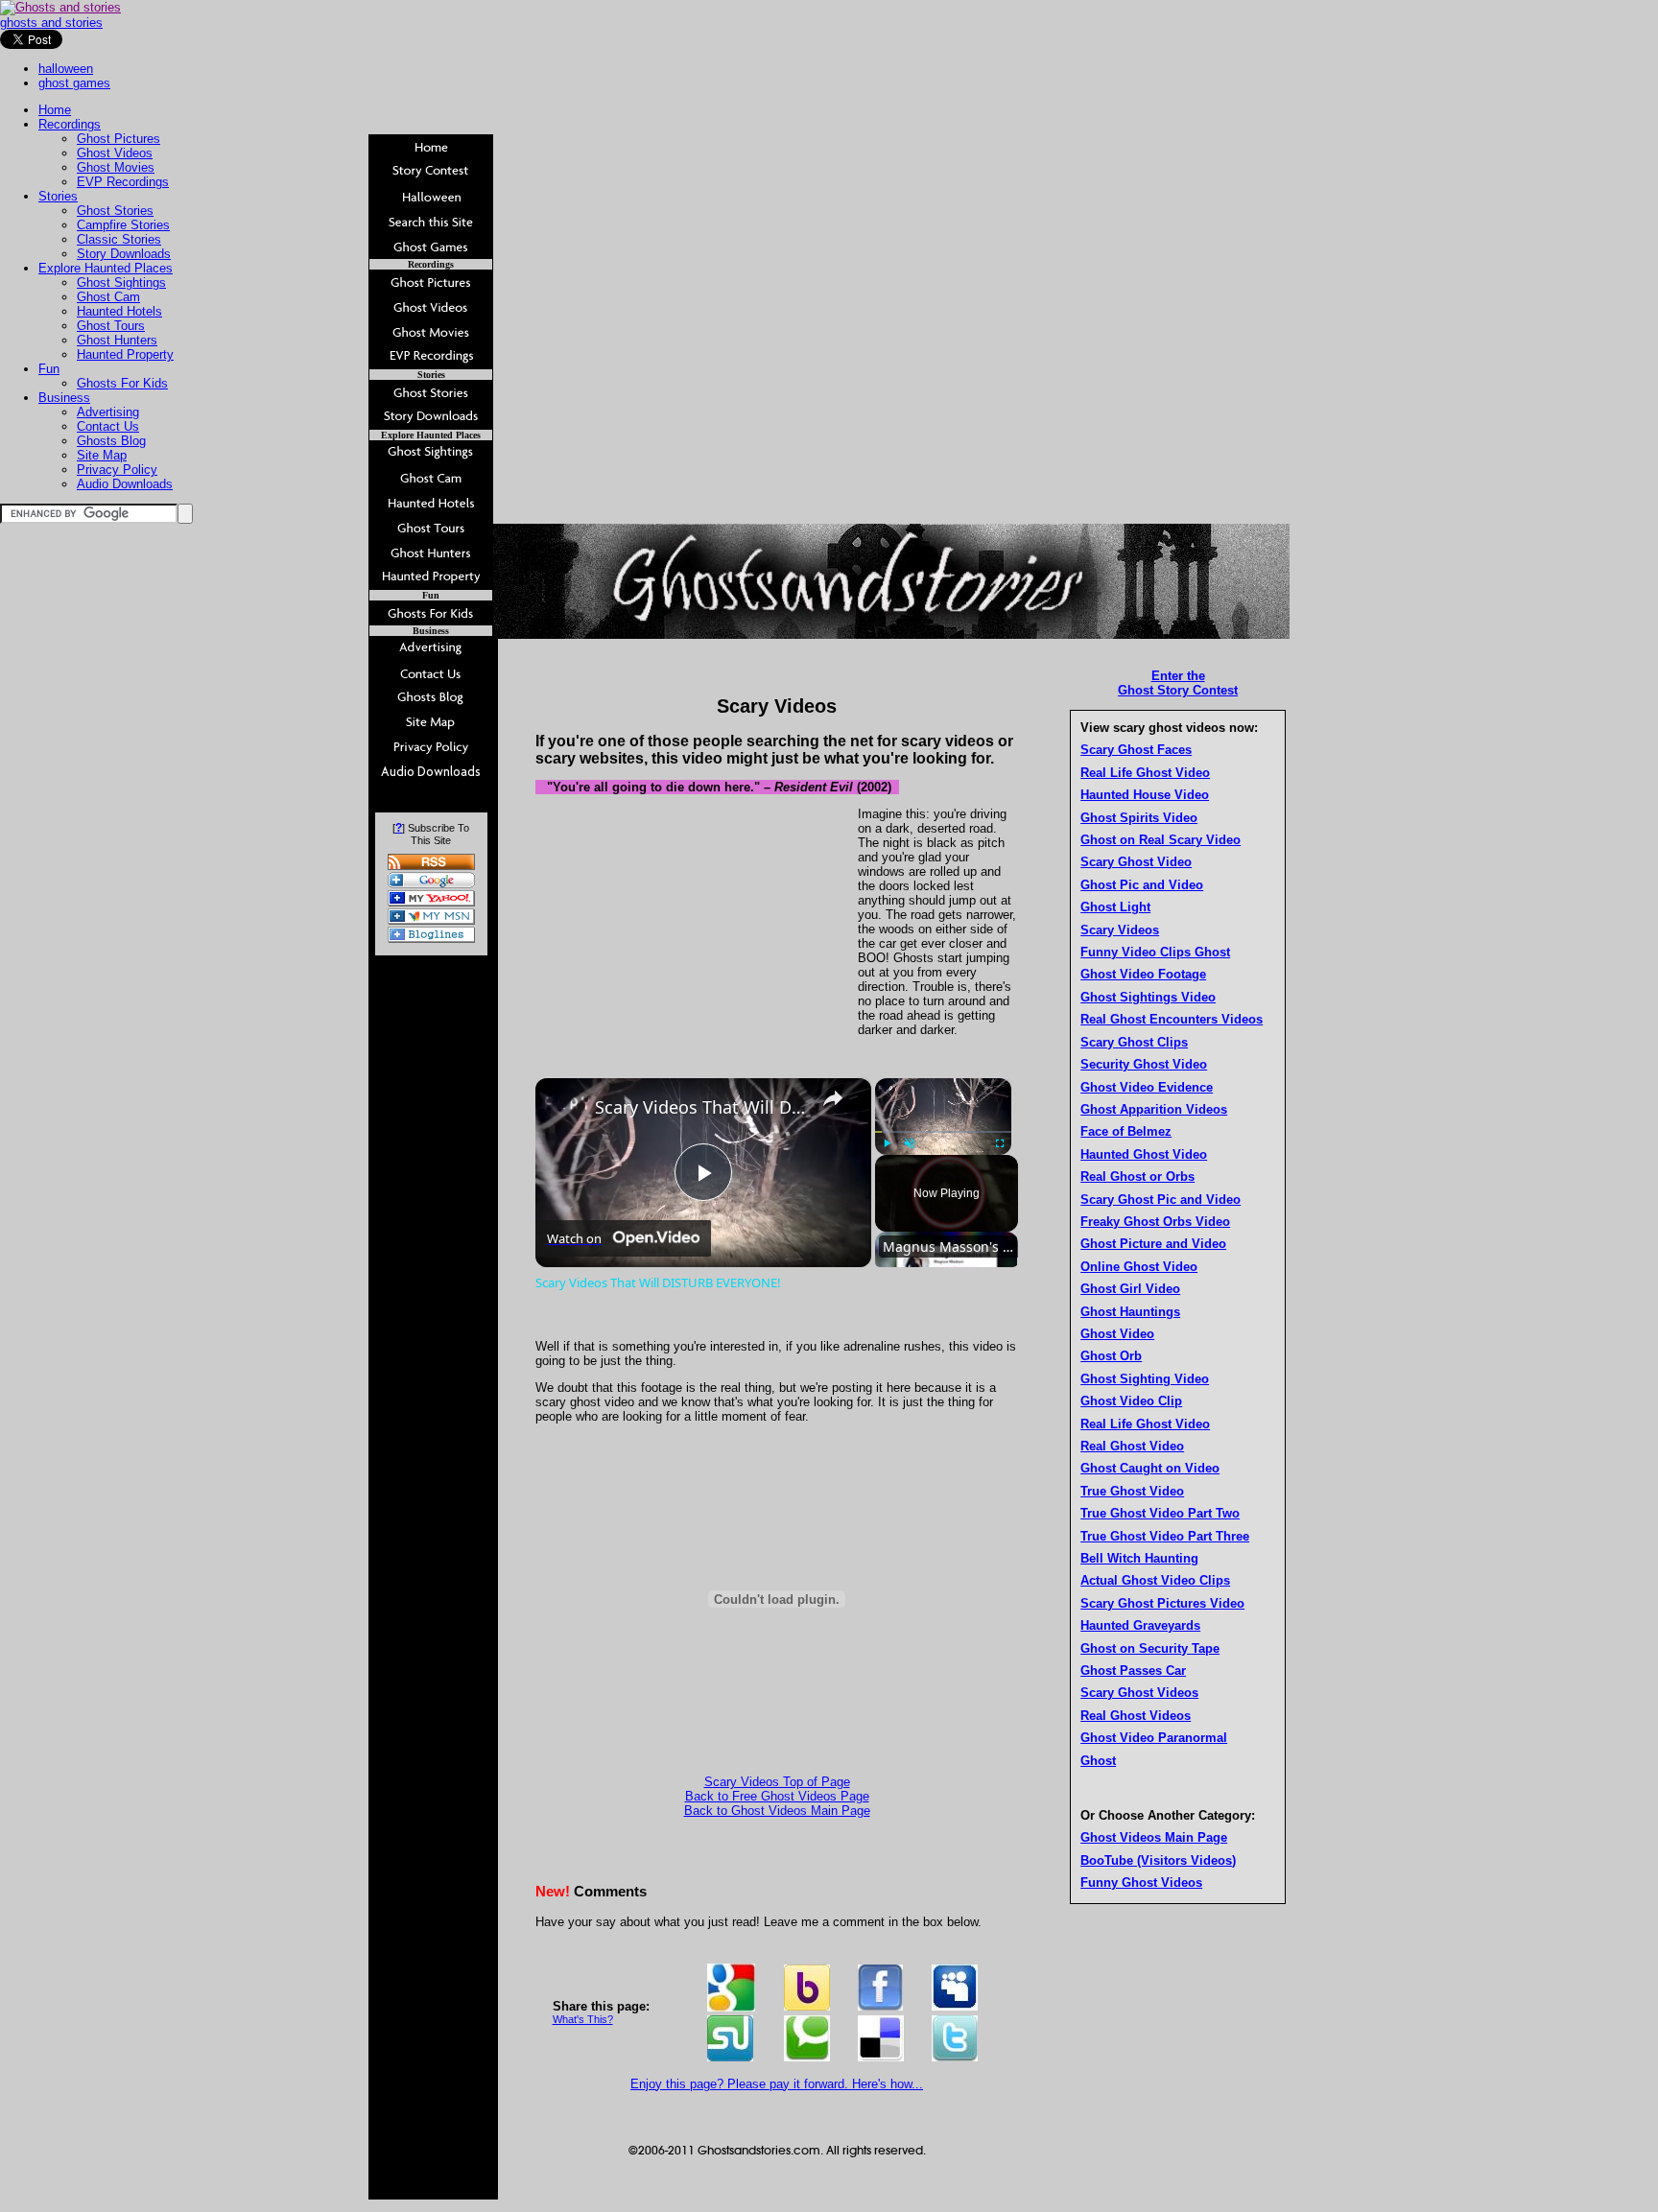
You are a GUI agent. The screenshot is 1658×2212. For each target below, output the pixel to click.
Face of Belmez (1126, 1131)
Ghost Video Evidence (1147, 1087)
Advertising (108, 412)
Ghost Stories (115, 211)
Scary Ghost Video (1136, 862)
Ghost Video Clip (1131, 1401)
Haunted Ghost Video (1144, 1154)
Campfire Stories (123, 225)
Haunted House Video (1145, 795)
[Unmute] (910, 1143)
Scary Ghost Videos (1139, 1693)
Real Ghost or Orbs (1137, 1177)
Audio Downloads (125, 484)
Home (55, 110)
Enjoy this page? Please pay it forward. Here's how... (777, 2084)
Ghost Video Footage (1143, 974)
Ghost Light (1115, 907)
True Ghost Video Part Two (1160, 1513)
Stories (58, 196)
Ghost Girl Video (1130, 1289)
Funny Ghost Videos (1141, 1883)
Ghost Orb (1111, 1356)
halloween (66, 69)
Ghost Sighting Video (1145, 1379)
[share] (833, 1098)
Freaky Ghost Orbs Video (1155, 1222)
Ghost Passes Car (1133, 1671)
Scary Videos (1120, 930)
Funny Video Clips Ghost (1155, 952)
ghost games (74, 83)
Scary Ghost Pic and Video (1161, 1200)
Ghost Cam (108, 297)
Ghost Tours (111, 326)
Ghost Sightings (121, 282)
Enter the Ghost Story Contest (1178, 683)
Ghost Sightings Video (1148, 997)
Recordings (70, 124)
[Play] (887, 1143)
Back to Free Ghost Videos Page (777, 1796)
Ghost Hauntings (1130, 1312)
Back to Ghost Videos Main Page (777, 1811)
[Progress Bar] (943, 1132)
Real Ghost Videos (1136, 1716)
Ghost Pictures (118, 139)
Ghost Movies (116, 167)
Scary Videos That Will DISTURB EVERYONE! (700, 1107)
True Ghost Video (1132, 1491)
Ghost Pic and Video (1142, 885)
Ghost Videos (115, 153)
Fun (49, 369)
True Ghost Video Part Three (1165, 1536)
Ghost (1098, 1761)
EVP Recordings (123, 182)
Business (64, 398)
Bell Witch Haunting (1139, 1558)
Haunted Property (125, 354)
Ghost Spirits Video (1139, 818)
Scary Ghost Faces (1136, 750)
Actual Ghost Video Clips (1155, 1580)
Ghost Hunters (117, 340)
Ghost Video (1117, 1334)
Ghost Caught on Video (1150, 1468)
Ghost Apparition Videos (1154, 1109)
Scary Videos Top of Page (777, 1782)
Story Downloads (124, 254)
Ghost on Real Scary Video (1161, 840)
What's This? (583, 2019)
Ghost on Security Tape (1150, 1648)
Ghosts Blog (111, 441)
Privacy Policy (117, 470)
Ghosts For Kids (122, 383)
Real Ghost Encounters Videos (1172, 1019)
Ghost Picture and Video (1153, 1244)
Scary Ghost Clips (1134, 1042)
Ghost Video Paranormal (1154, 1738)
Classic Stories (119, 239)
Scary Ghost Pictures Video (1162, 1603)
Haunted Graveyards (1140, 1625)
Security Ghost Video (1144, 1064)
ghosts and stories (51, 23)
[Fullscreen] (1000, 1143)
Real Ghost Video (1132, 1446)
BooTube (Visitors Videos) (1158, 1860)
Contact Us (108, 426)
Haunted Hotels (119, 311)
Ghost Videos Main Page (1154, 1837)
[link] (566, 1109)
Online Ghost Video (1139, 1267)
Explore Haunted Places (106, 268)
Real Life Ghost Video (1145, 773)
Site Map (102, 455)
